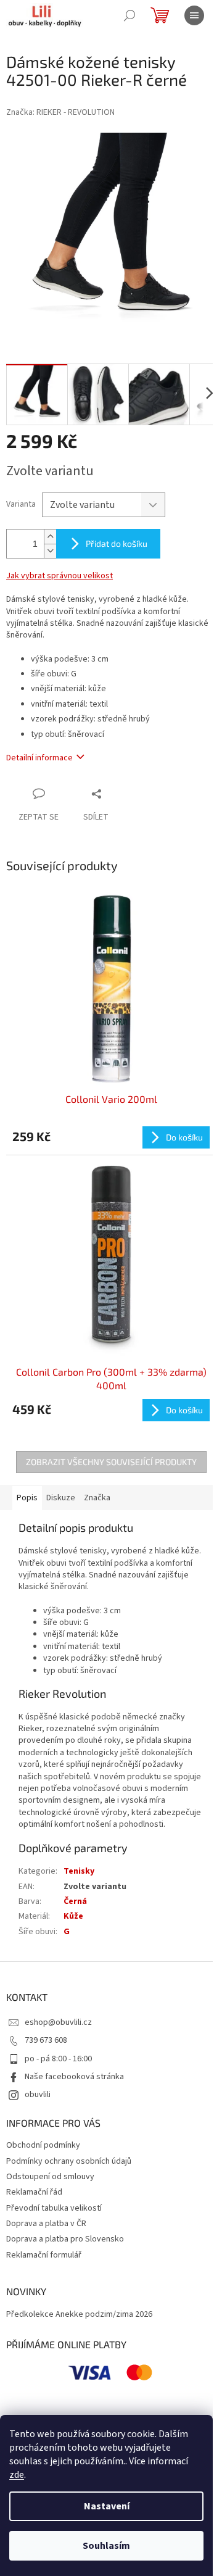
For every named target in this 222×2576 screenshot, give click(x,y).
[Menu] (194, 15)
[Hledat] (129, 15)
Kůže (73, 1916)
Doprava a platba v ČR (46, 2224)
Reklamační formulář (44, 2255)
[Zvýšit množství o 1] (50, 537)
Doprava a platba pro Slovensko (65, 2239)
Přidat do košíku (117, 543)
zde (17, 2475)
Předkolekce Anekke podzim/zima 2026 (79, 2315)
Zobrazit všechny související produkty (111, 1462)
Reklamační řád (34, 2192)
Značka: (60, 112)
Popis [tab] (27, 1498)
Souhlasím (106, 2546)
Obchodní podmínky (43, 2145)
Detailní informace (39, 758)
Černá (75, 1901)
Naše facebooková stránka (74, 2077)
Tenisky (79, 1871)
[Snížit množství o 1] (50, 551)
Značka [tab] (97, 1498)
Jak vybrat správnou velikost (60, 576)
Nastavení (107, 2506)
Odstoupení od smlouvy (50, 2177)
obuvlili (38, 2095)
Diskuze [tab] (61, 1498)
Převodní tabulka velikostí (54, 2208)
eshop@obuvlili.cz (58, 2022)
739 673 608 (46, 2040)
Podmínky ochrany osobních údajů (69, 2161)
